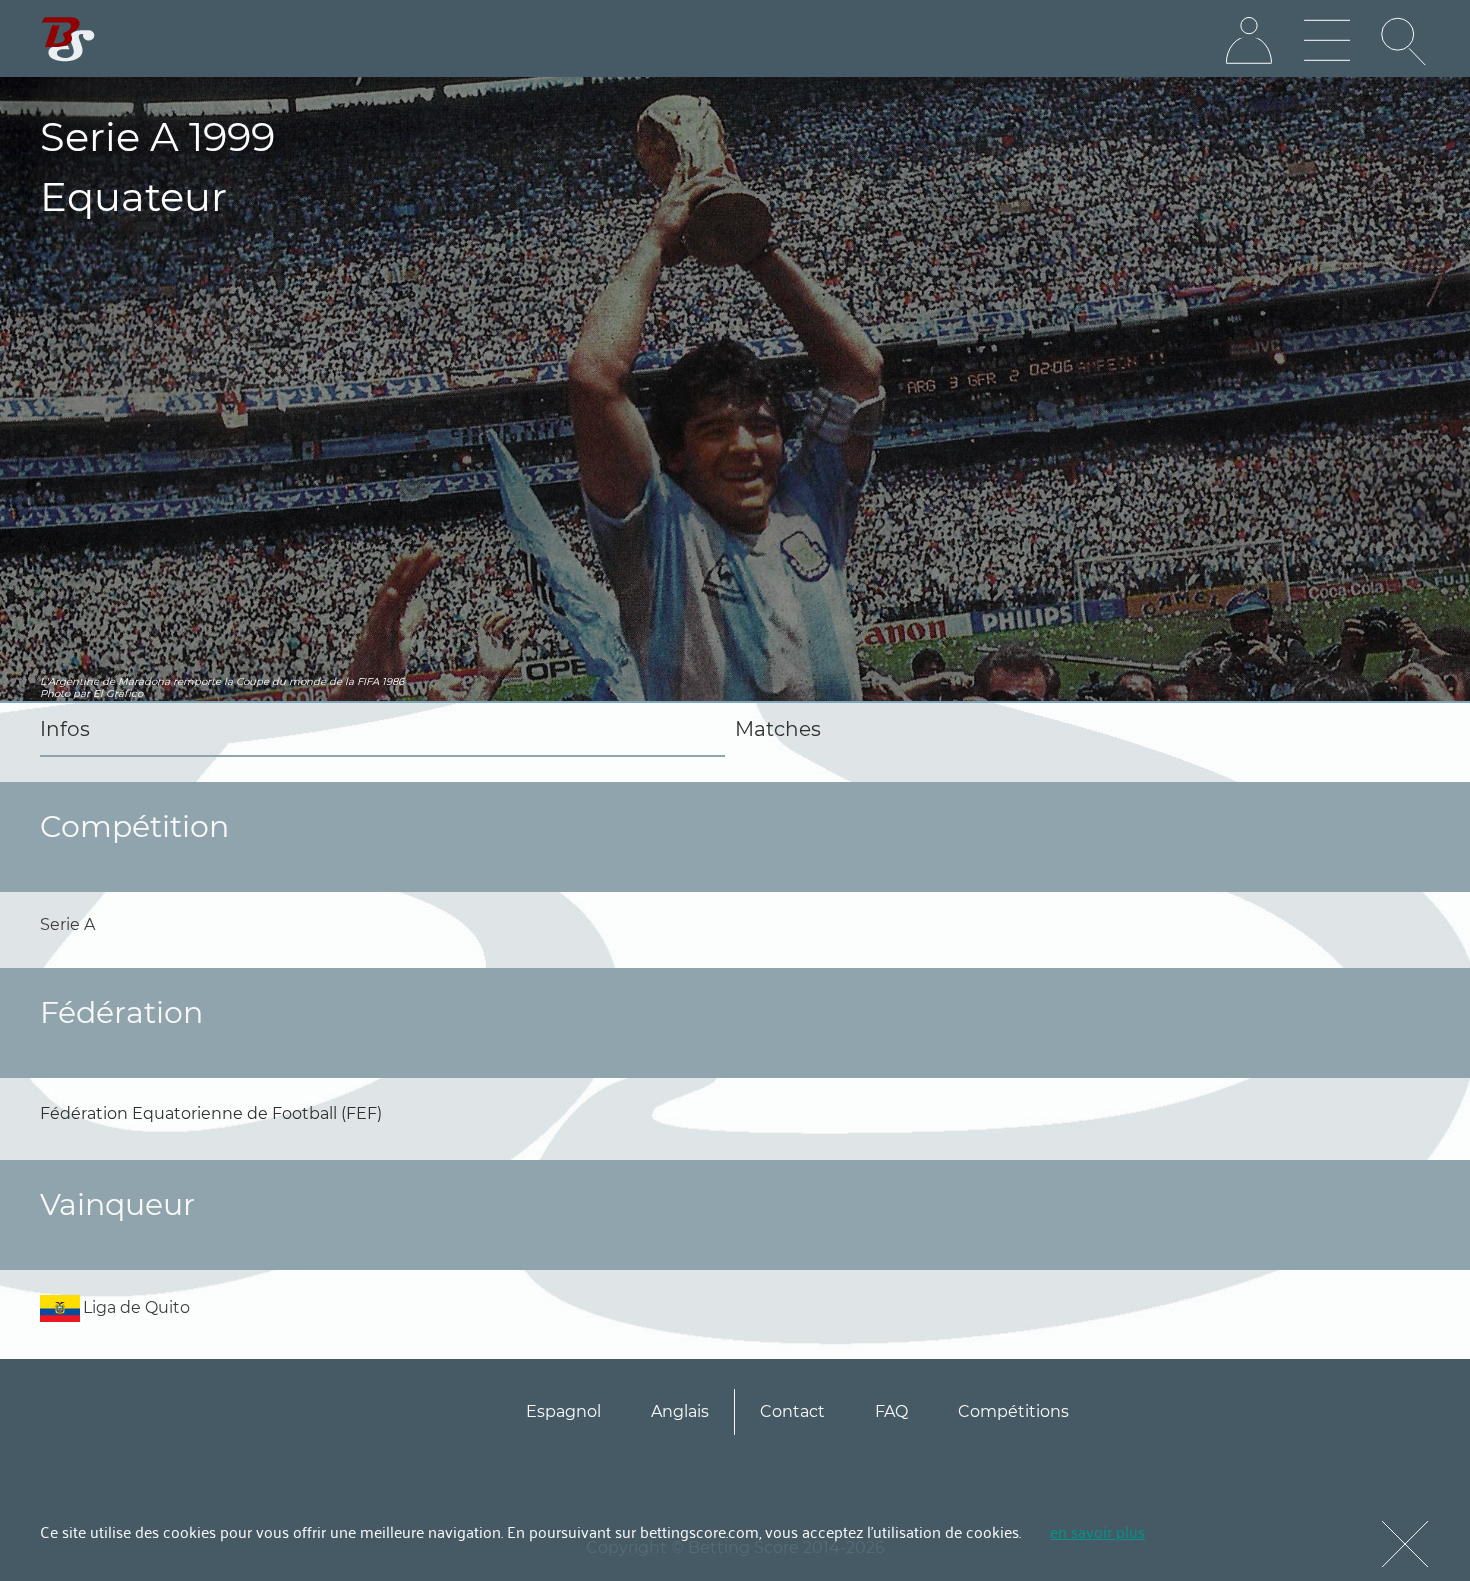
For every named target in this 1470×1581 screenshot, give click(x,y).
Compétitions (1013, 1411)
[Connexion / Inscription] (1249, 41)
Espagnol (563, 1411)
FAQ (891, 1411)
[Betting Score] (68, 39)
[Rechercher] (1405, 41)
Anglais (680, 1411)
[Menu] (1327, 41)
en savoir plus (1097, 1531)
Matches (778, 729)
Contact (792, 1411)
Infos (65, 729)
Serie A (67, 924)
